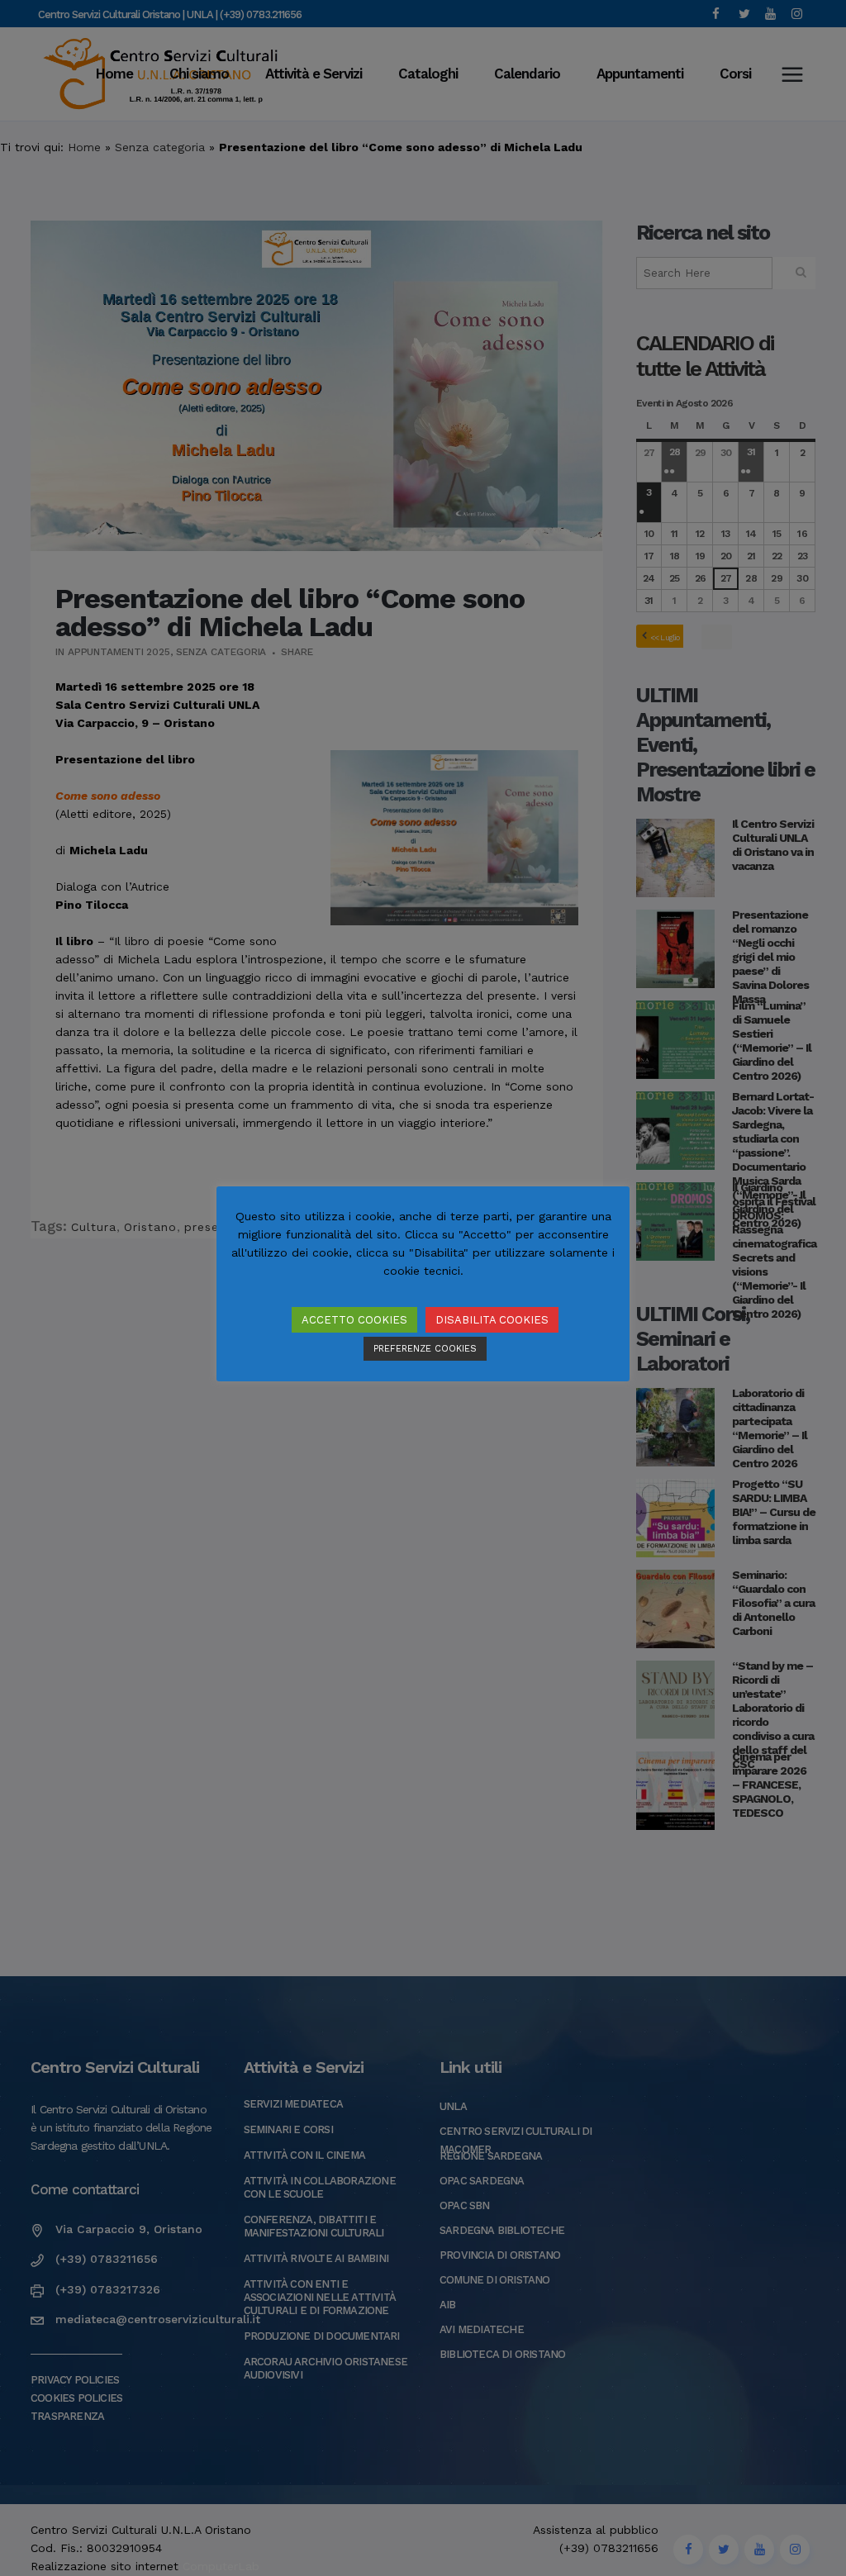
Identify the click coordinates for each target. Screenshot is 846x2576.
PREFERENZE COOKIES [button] (425, 1349)
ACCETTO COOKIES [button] (354, 1320)
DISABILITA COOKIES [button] (492, 1320)
